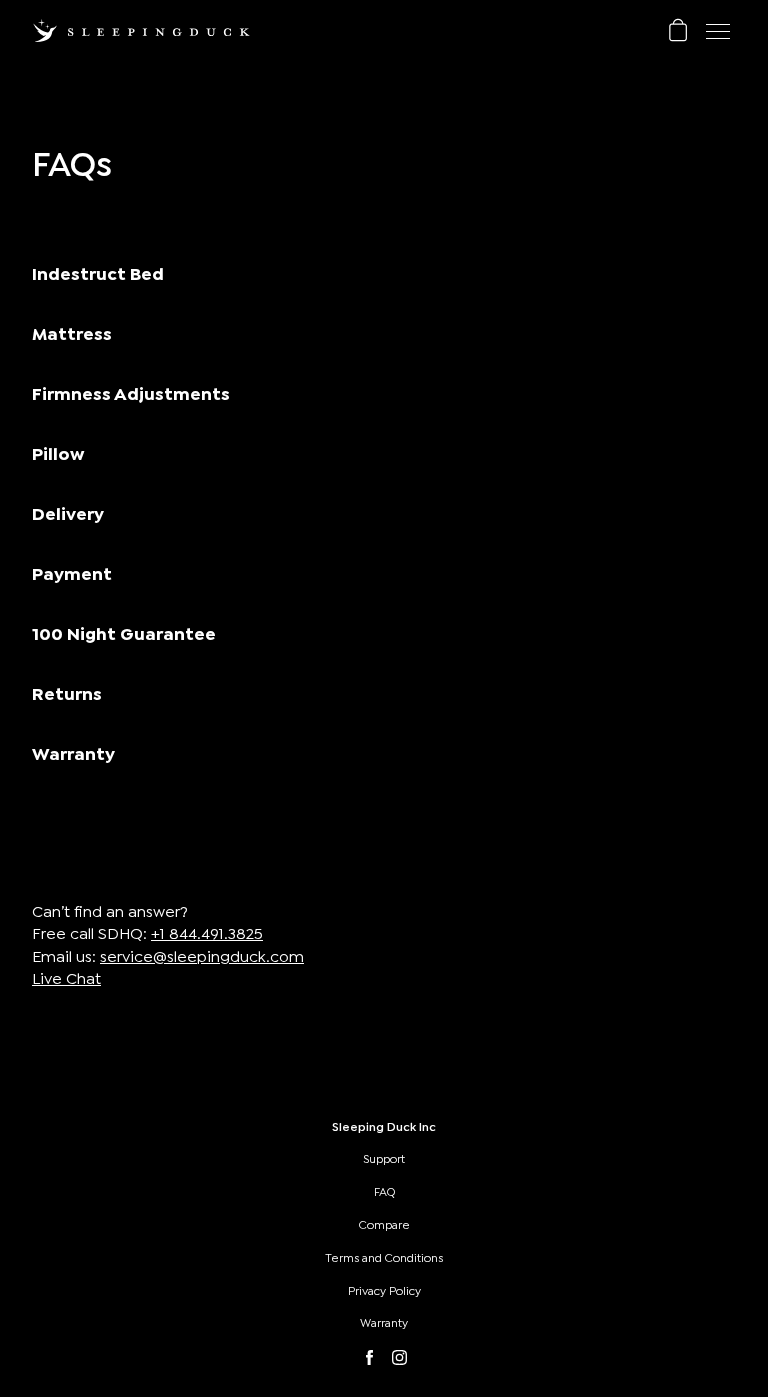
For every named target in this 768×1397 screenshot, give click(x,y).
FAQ (384, 1192)
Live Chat (66, 979)
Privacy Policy (384, 1291)
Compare (384, 1225)
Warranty (384, 1323)
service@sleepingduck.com (202, 957)
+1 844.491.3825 (207, 934)
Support (384, 1159)
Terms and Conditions (384, 1258)
